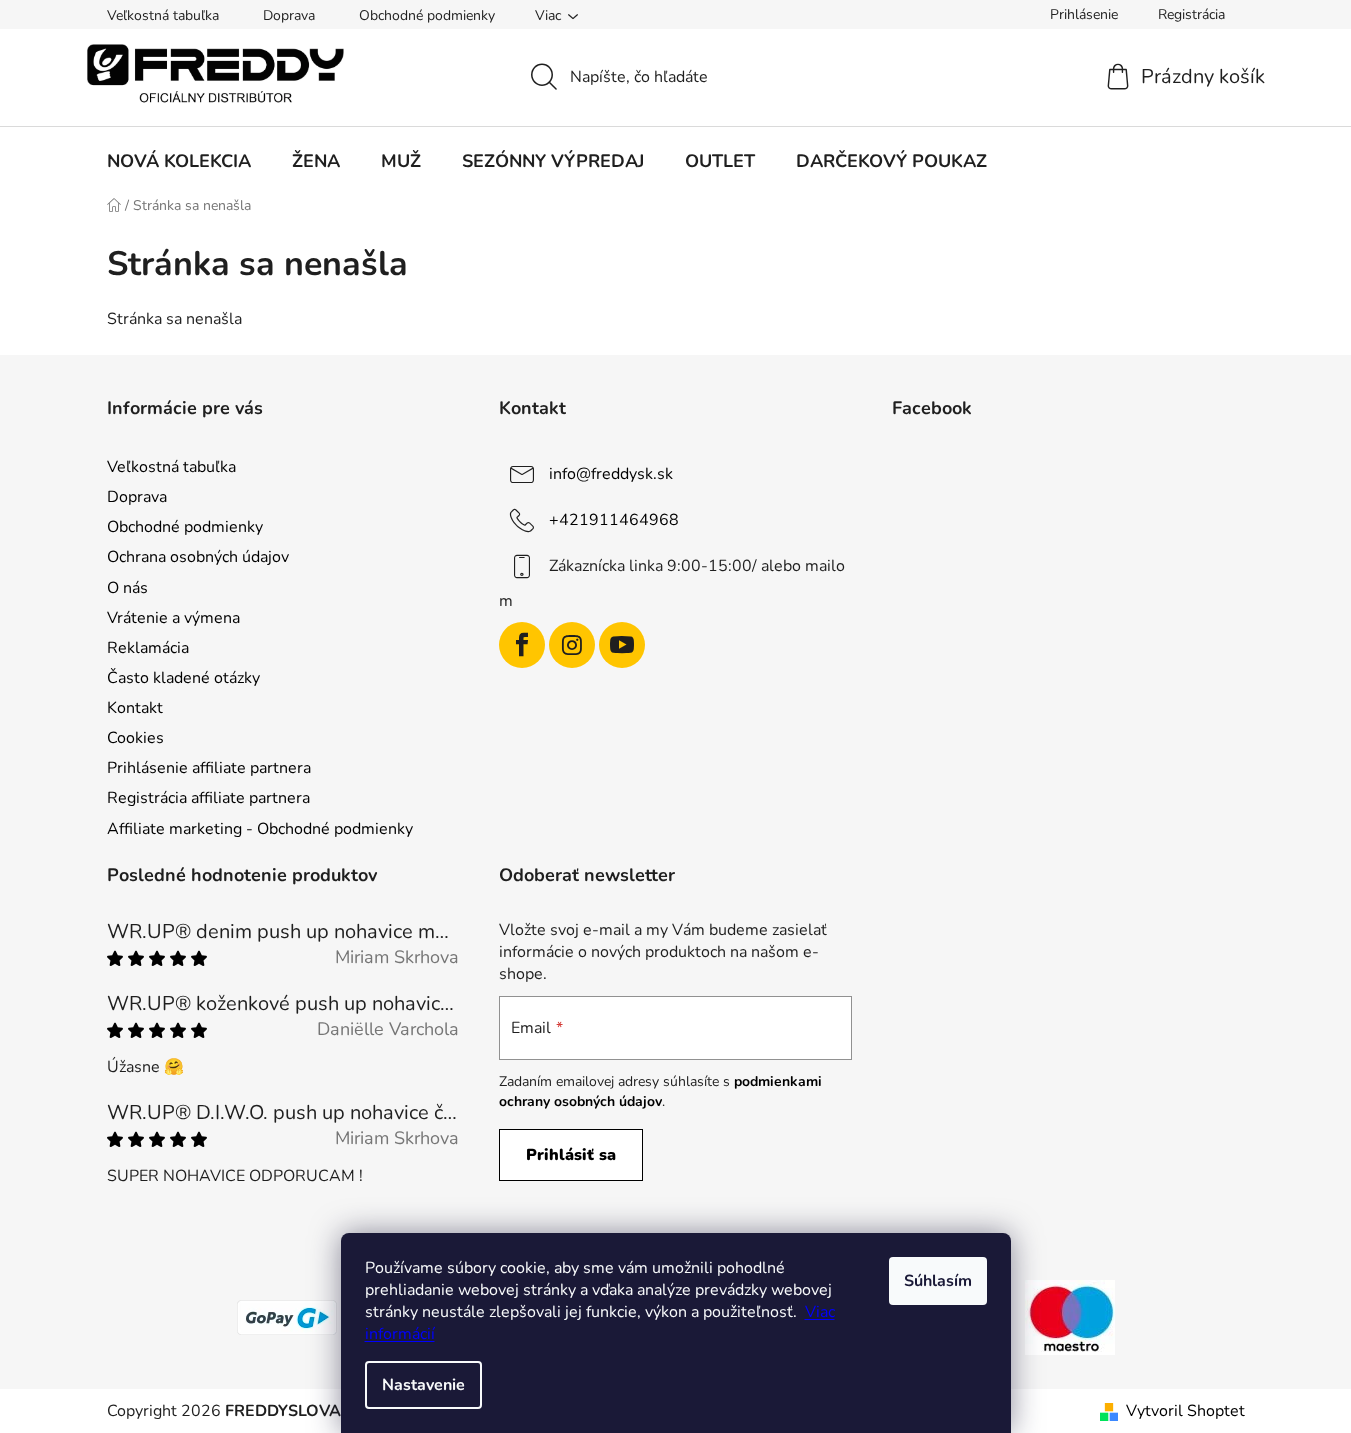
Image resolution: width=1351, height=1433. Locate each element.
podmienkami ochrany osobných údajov (660, 1091)
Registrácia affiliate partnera (208, 798)
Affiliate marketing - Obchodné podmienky (260, 829)
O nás (127, 588)
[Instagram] (572, 645)
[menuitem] (179, 161)
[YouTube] (622, 645)
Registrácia (1191, 14)
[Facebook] (522, 645)
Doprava (289, 15)
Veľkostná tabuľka (163, 15)
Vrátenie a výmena (173, 618)
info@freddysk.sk (611, 474)
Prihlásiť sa (571, 1155)
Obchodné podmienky (427, 15)
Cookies (135, 738)
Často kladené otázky (183, 678)
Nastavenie (423, 1385)
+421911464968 (614, 520)
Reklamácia (148, 648)
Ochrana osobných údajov (198, 557)
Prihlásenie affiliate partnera (209, 768)
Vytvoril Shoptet (1185, 1411)
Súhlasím (938, 1281)
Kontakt (135, 708)
